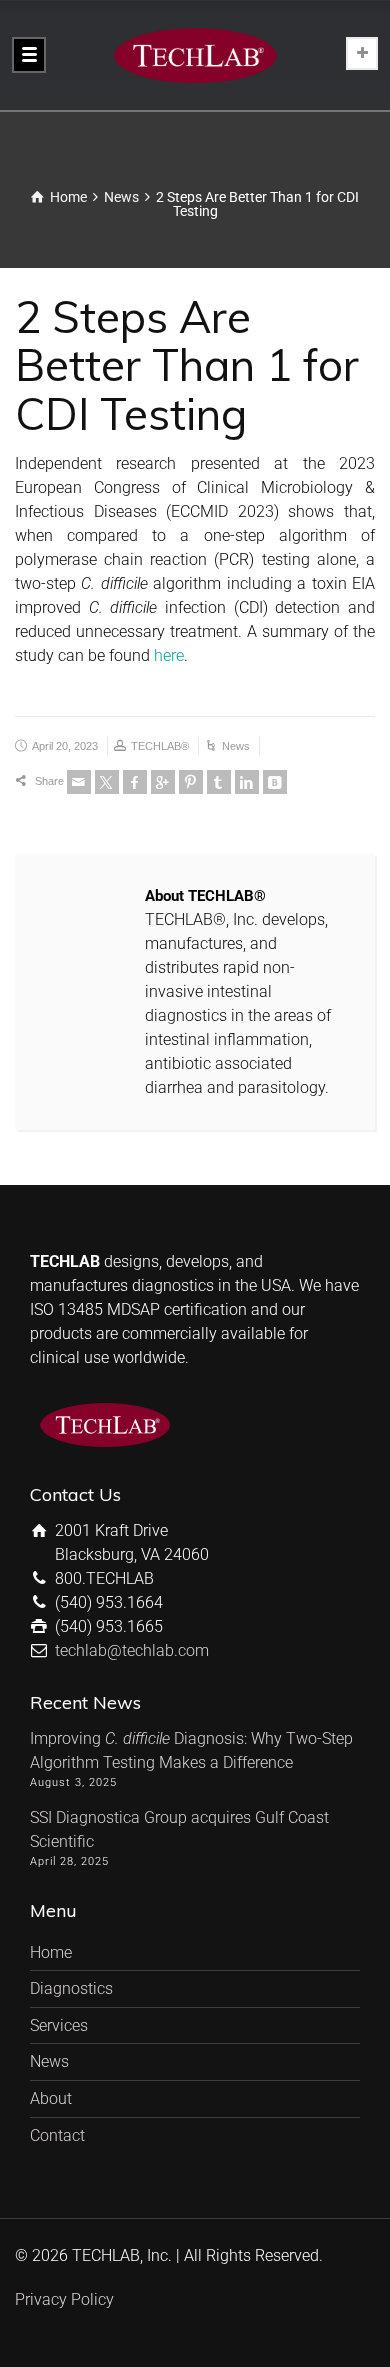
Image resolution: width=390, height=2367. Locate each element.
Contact (57, 2135)
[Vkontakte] (275, 782)
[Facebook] (135, 782)
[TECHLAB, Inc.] (195, 55)
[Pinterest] (191, 782)
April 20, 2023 (65, 746)
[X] (107, 782)
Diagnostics (71, 1988)
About (51, 2098)
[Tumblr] (219, 782)
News (236, 746)
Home (51, 1952)
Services (59, 2025)
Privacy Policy (64, 2299)
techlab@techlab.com (132, 1650)
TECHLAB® (160, 746)
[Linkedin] (247, 782)
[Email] (79, 782)
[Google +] (163, 782)
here (169, 655)
